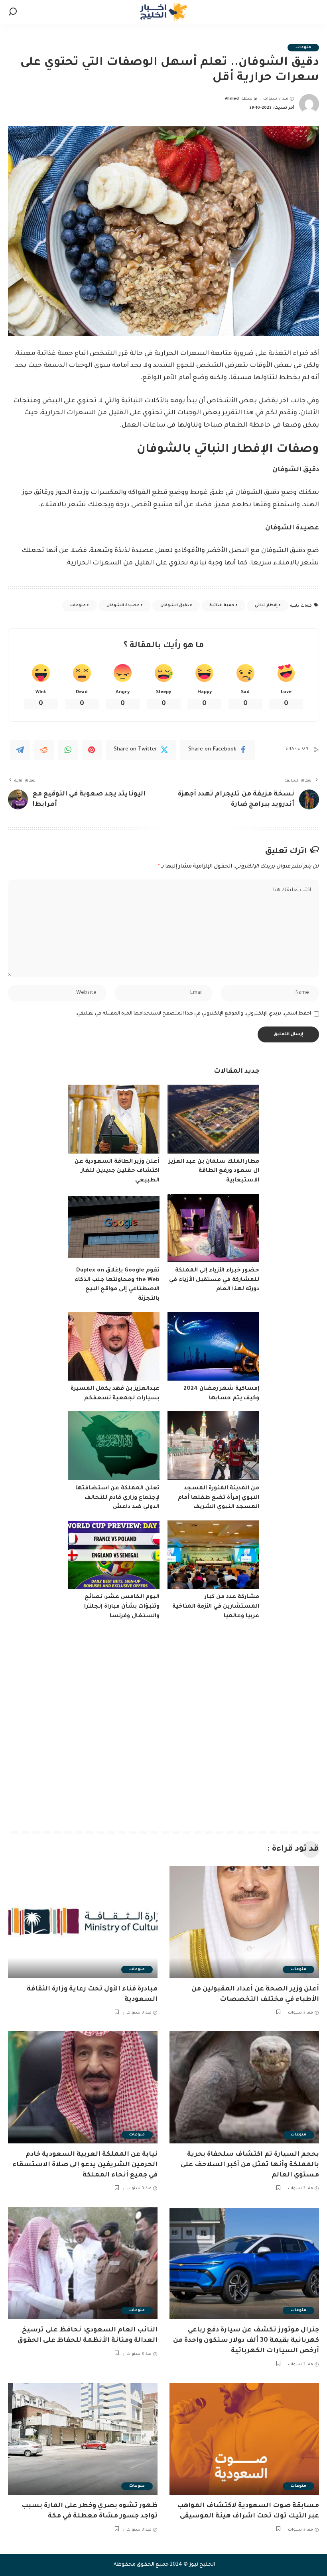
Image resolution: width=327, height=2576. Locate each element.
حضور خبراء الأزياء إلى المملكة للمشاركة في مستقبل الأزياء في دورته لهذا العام (214, 1280)
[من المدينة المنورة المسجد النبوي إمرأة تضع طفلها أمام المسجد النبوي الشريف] (213, 1446)
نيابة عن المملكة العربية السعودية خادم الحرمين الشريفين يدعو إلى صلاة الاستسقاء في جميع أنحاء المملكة (85, 2165)
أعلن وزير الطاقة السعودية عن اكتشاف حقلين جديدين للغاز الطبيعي (117, 1171)
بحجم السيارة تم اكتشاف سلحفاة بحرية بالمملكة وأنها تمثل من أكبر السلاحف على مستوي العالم (250, 2165)
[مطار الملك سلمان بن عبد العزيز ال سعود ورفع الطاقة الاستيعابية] (213, 1119)
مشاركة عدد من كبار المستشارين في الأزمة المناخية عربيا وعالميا (216, 1607)
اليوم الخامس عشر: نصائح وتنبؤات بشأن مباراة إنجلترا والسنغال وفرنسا (122, 1607)
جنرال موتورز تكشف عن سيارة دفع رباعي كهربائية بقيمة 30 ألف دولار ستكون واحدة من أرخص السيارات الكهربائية (246, 2341)
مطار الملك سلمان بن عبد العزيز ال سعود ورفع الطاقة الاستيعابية (214, 1171)
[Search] (13, 12)
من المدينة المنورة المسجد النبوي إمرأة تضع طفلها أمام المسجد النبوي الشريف (219, 1498)
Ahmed (232, 99)
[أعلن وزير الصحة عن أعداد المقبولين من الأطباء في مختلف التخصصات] (244, 1922)
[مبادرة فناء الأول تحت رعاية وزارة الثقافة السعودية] (83, 1922)
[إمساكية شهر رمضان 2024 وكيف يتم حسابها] (213, 1347)
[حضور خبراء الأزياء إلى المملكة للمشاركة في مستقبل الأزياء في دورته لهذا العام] (213, 1228)
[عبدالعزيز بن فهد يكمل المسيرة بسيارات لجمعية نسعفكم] (114, 1347)
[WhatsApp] (68, 750)
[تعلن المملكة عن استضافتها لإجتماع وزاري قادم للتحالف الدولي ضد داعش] (114, 1446)
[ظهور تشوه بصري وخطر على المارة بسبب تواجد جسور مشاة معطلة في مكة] (83, 2439)
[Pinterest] (92, 750)
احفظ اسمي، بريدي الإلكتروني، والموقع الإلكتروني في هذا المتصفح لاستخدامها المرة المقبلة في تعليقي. (193, 1014)
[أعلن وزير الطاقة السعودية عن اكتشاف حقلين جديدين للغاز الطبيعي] (114, 1119)
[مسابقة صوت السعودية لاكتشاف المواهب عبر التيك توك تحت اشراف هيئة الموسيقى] (244, 2439)
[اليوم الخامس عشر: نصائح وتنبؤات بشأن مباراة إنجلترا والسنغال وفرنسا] (114, 1555)
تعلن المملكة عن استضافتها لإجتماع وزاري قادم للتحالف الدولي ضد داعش (117, 1498)
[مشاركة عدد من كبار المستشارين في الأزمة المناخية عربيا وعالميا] (213, 1555)
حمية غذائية (222, 606)
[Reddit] (44, 750)
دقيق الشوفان (175, 606)
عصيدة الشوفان (123, 606)
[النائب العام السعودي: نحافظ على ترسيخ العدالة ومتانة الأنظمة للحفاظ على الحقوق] (83, 2263)
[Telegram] (20, 750)
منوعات (303, 48)
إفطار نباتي (266, 606)
